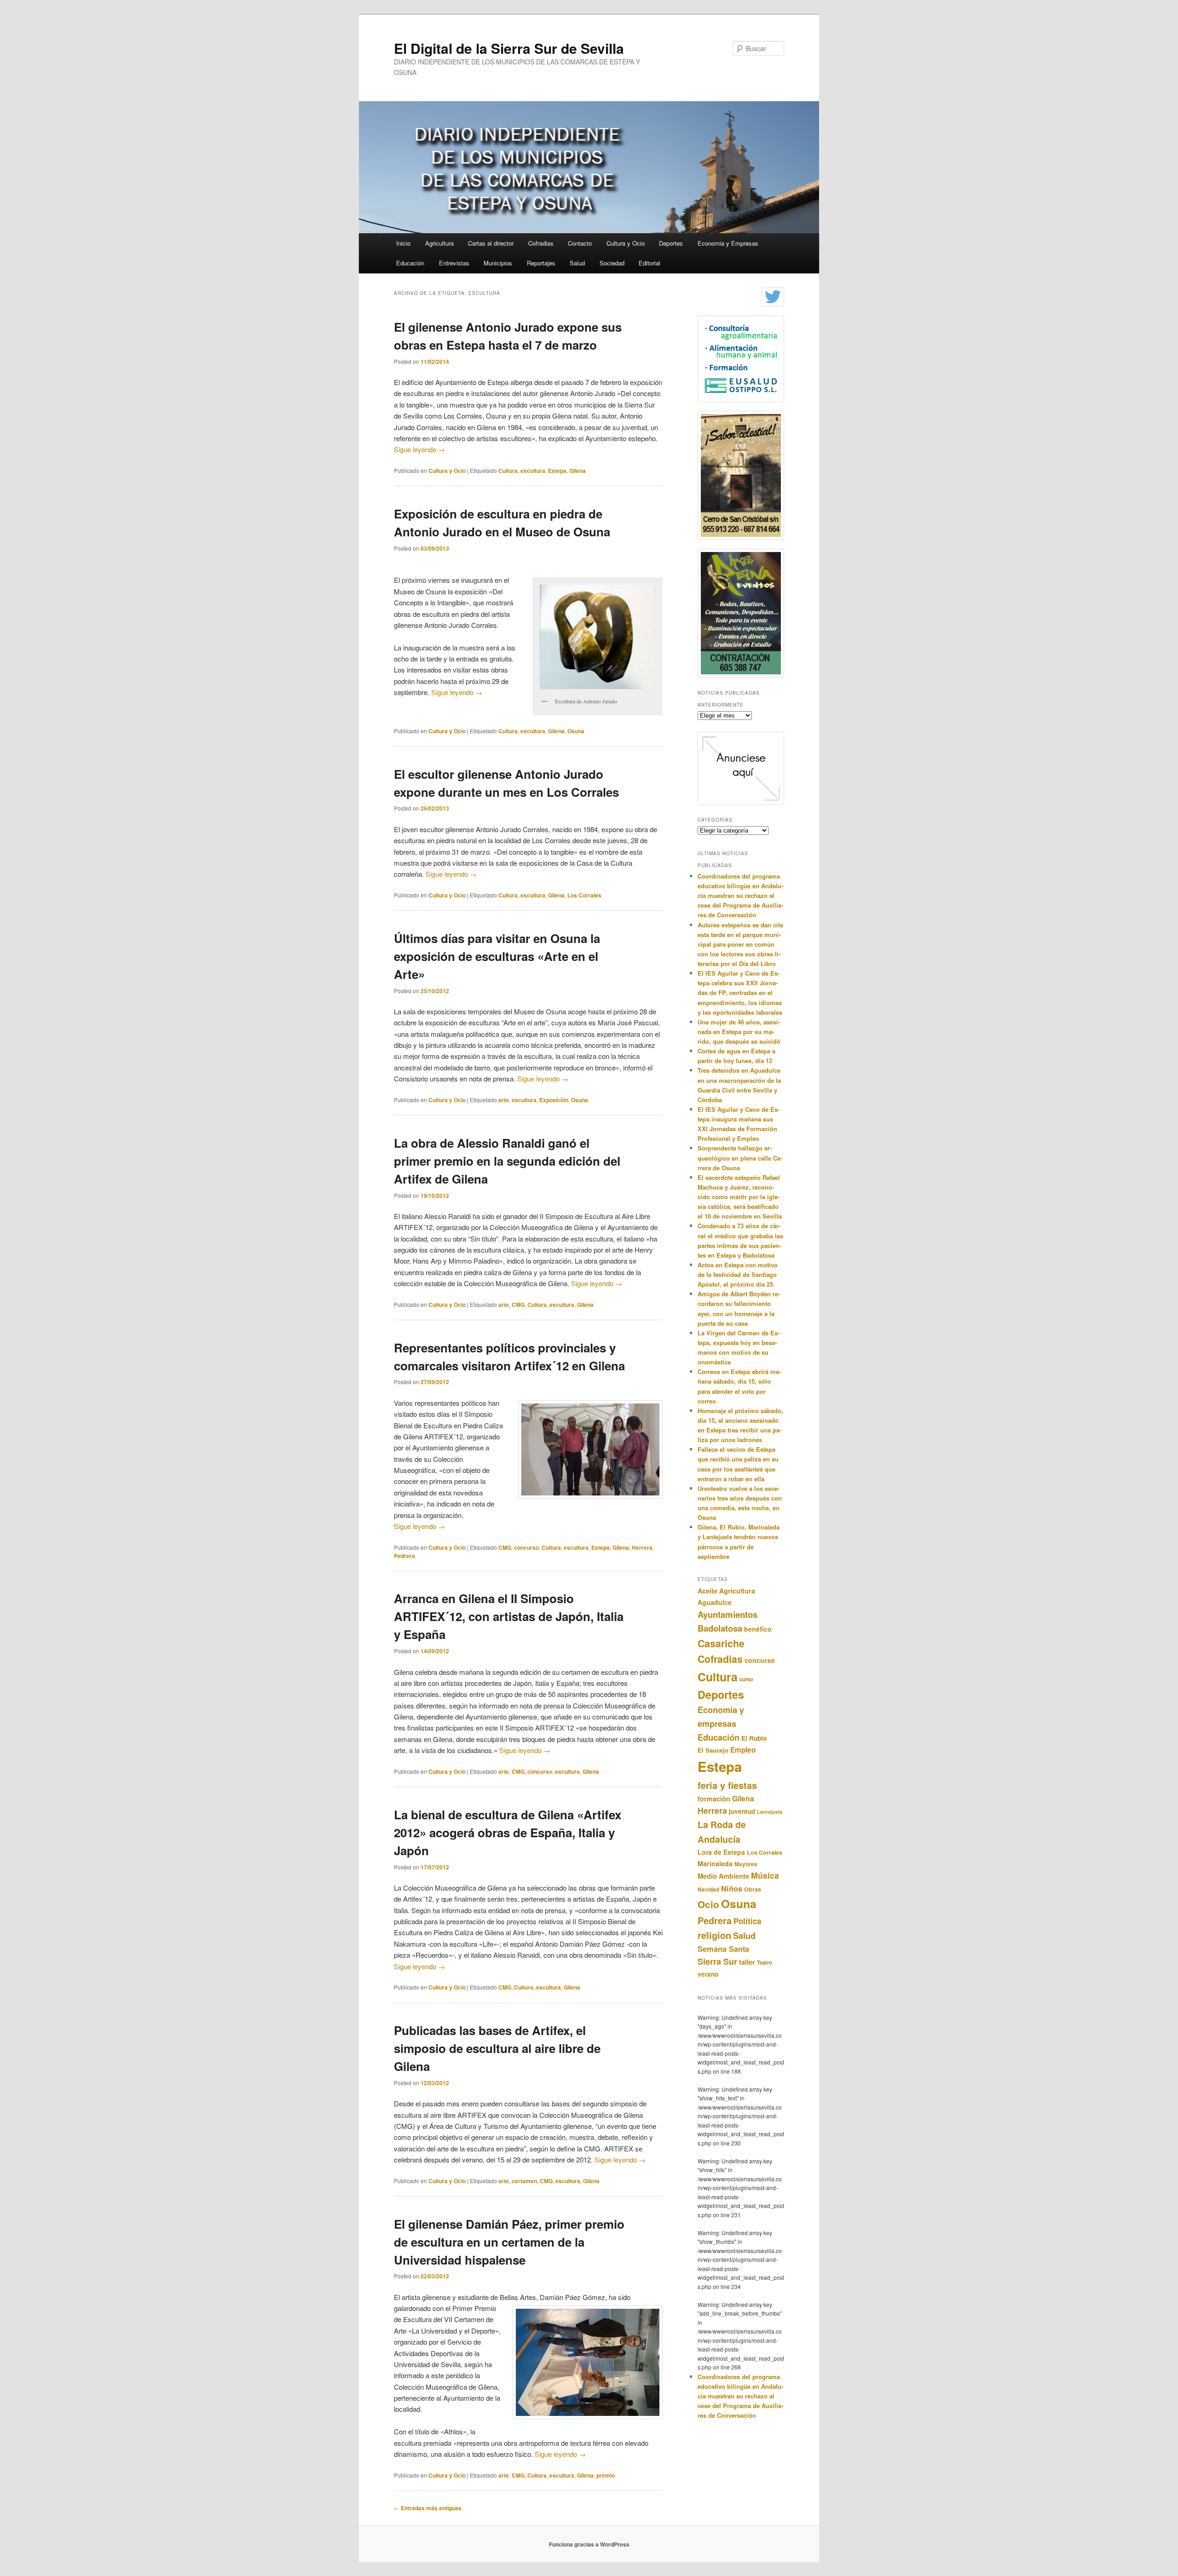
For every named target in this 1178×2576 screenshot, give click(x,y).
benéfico (758, 1629)
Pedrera (404, 1556)
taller (747, 1962)
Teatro (765, 1962)
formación (714, 1799)
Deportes (671, 243)
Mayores (746, 1864)
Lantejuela (770, 1812)
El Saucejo (713, 1750)
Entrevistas (454, 263)
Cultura (508, 471)
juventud (742, 1811)
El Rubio (754, 1738)
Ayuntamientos (728, 1614)
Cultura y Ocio (626, 243)
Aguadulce (715, 1602)
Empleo (743, 1750)
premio (606, 2475)
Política (747, 1921)
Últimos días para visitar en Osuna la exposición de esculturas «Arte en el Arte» (497, 956)
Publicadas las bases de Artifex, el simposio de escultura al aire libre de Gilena (497, 2048)
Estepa (557, 471)
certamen (524, 2181)
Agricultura (439, 243)
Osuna (576, 731)
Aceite (707, 1591)
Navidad (708, 1889)
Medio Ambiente (723, 1876)
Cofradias (541, 243)
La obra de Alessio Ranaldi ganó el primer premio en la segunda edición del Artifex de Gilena (507, 1161)
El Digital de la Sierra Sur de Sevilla (509, 48)
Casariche (721, 1643)
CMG (518, 1305)
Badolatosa (720, 1628)
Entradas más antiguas (428, 2508)
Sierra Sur (717, 1961)
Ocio (708, 1904)
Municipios (498, 263)
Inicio (403, 243)
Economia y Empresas (728, 243)
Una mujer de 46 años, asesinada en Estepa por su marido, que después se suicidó (739, 1032)
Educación (410, 263)
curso (746, 1679)
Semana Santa (723, 1949)
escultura (533, 471)
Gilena (577, 471)
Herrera (642, 1547)
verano (708, 1974)
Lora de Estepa (721, 1852)
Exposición (554, 1100)
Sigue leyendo (419, 449)
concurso (526, 1547)
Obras (753, 1889)
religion (714, 1935)
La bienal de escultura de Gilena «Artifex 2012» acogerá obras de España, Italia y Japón (508, 1832)
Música (765, 1875)
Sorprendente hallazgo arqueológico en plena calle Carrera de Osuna (740, 1158)
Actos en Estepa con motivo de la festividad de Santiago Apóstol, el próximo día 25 (738, 1274)
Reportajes (541, 263)
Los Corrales (584, 895)
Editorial (650, 263)
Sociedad (612, 263)
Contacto (580, 243)
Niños (732, 1888)
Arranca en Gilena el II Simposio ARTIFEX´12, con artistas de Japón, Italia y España (509, 1616)
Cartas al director (491, 243)
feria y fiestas (727, 1785)
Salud (577, 263)
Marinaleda (715, 1863)
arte (504, 1100)
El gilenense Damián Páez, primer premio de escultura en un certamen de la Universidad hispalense (509, 2242)
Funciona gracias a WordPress (589, 2544)
